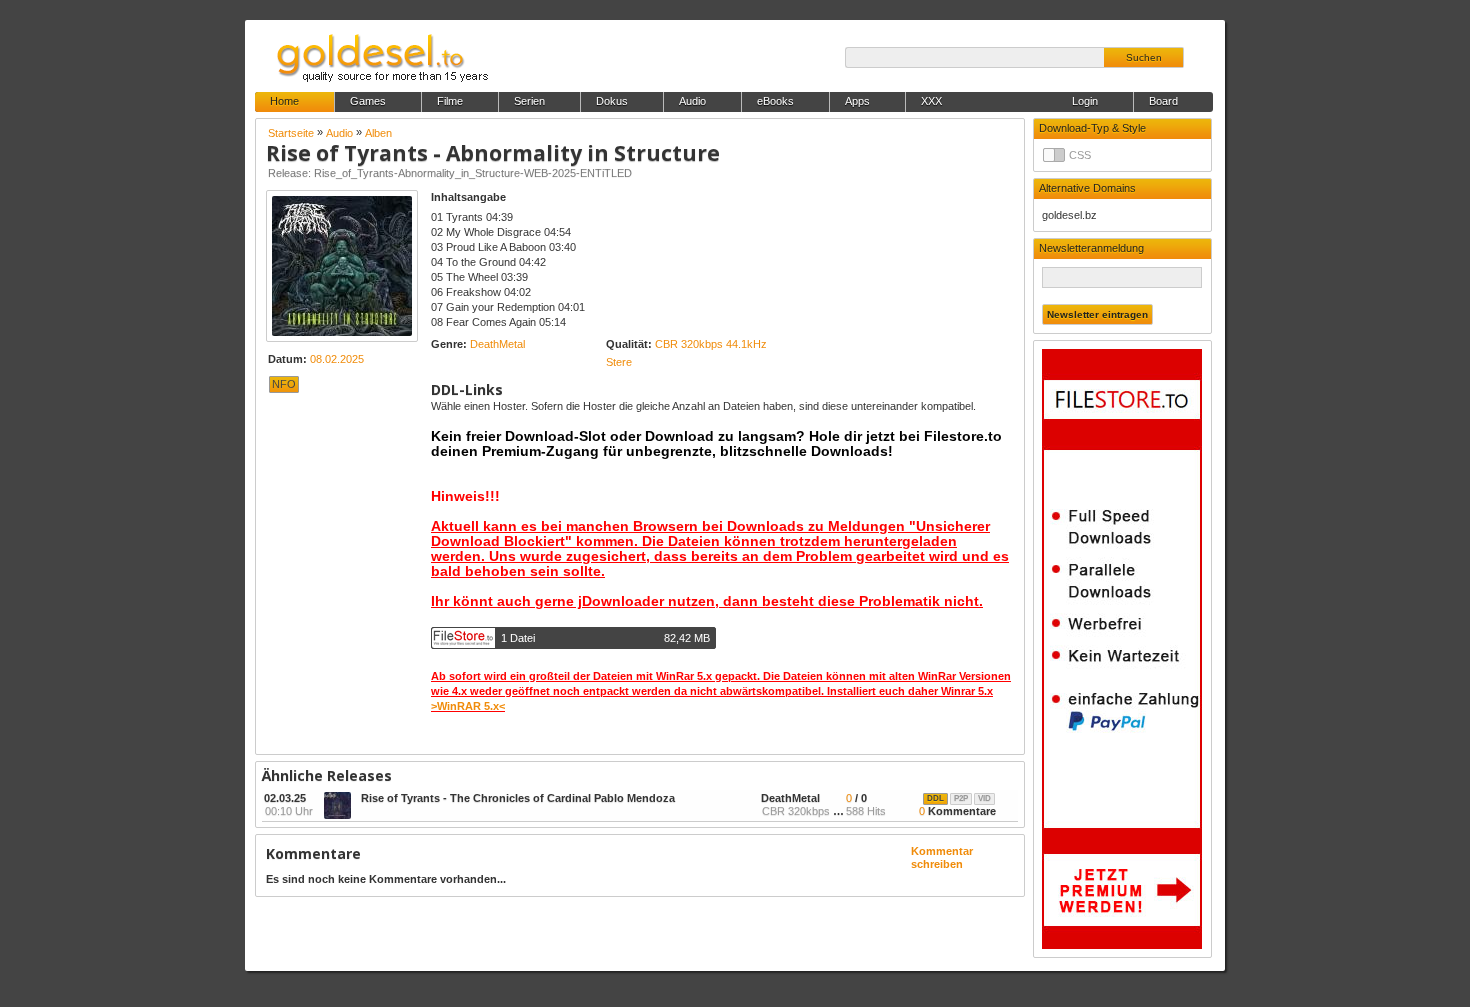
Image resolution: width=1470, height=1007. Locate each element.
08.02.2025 (337, 359)
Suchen (1144, 57)
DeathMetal (497, 344)
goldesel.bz (1069, 215)
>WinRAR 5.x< (468, 706)
